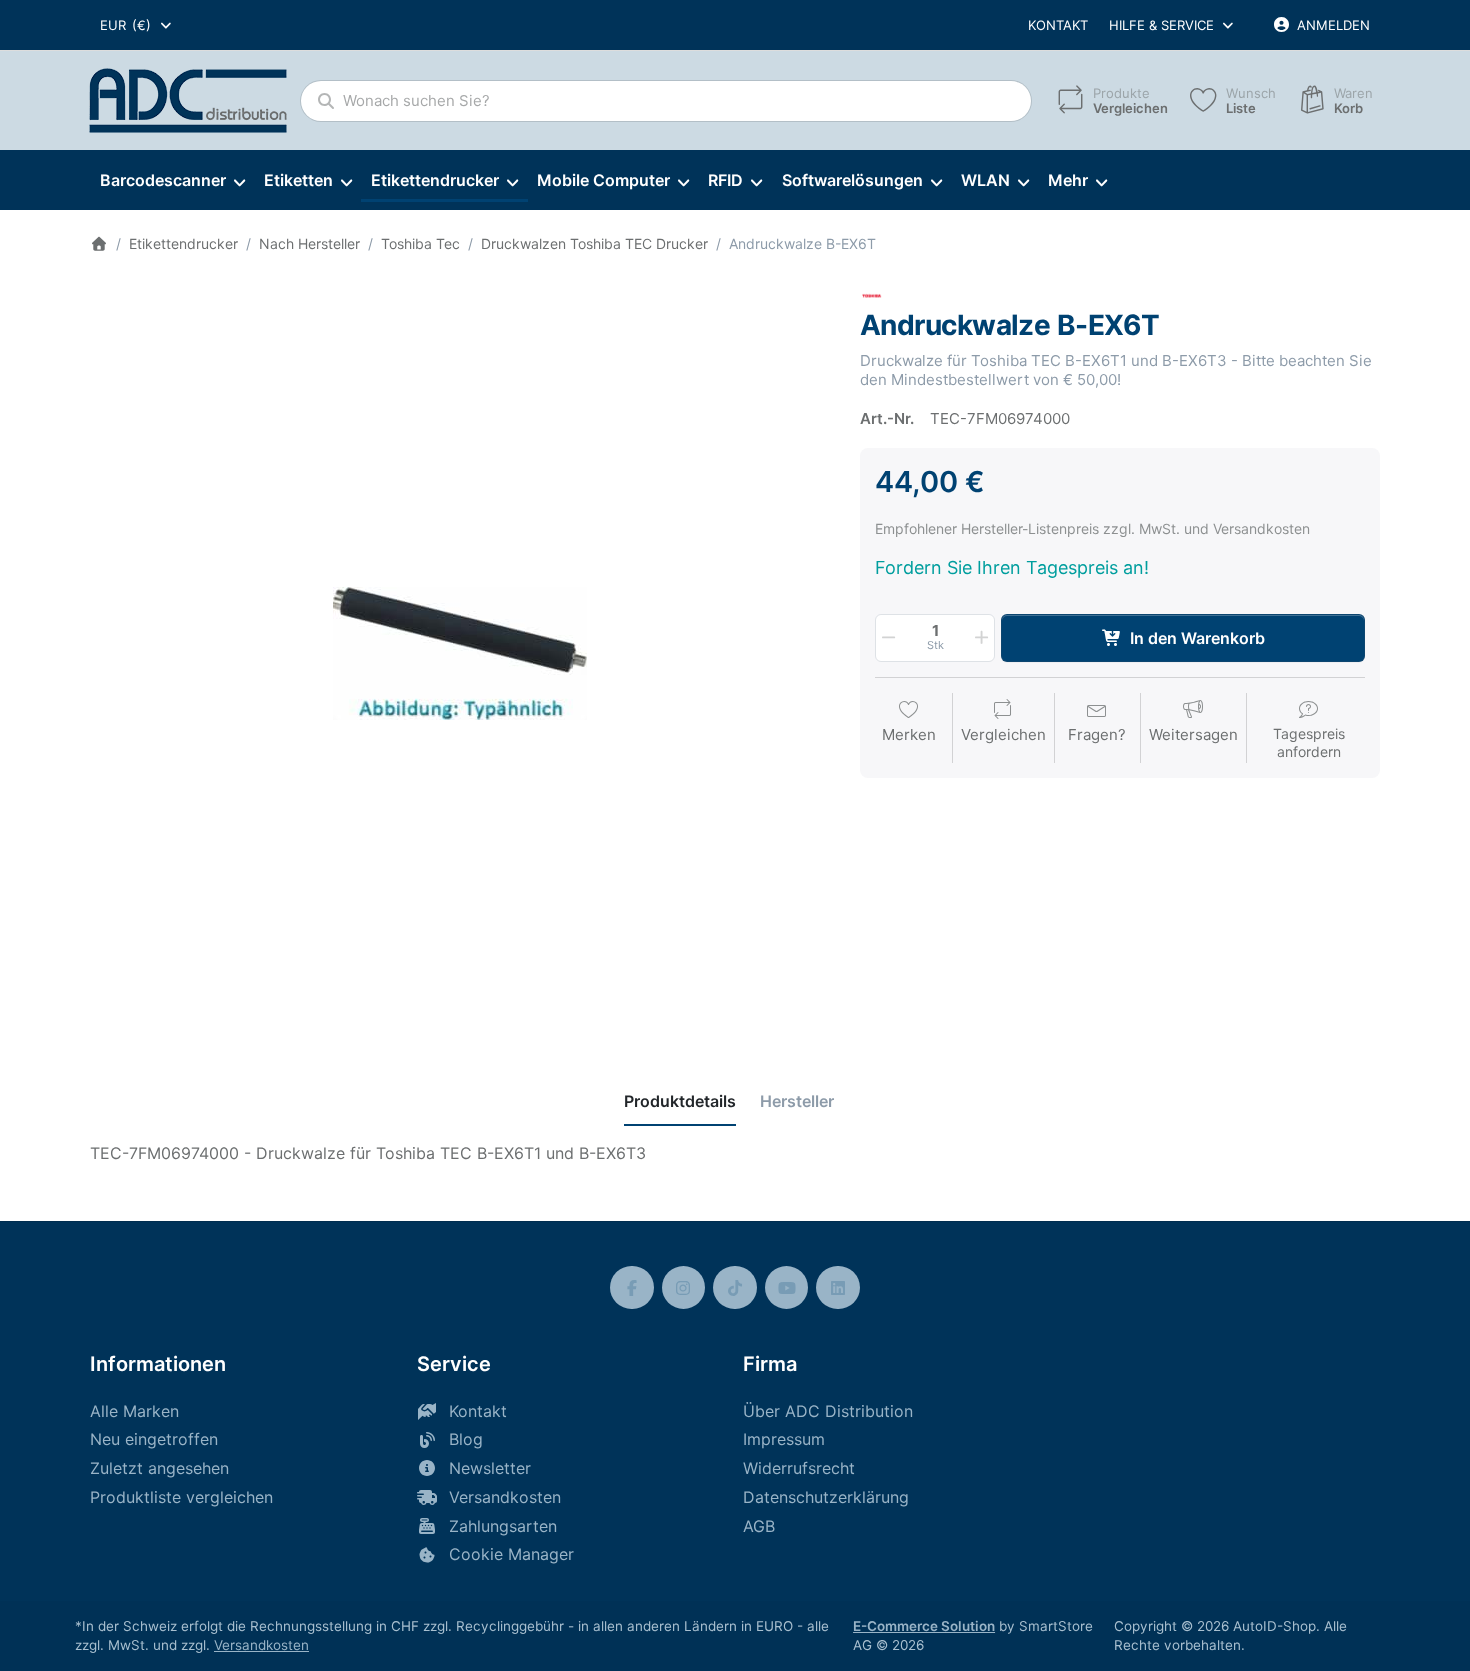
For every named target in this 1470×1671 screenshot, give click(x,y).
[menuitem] (172, 181)
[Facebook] (632, 1288)
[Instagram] (684, 1288)
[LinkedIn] (838, 1288)
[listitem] (460, 654)
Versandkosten (261, 1645)
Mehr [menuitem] (1068, 180)
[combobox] (137, 25)
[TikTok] (735, 1288)
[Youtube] (787, 1288)
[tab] (680, 1101)
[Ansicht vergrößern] (460, 654)
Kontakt (1058, 25)
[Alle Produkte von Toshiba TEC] (872, 294)
